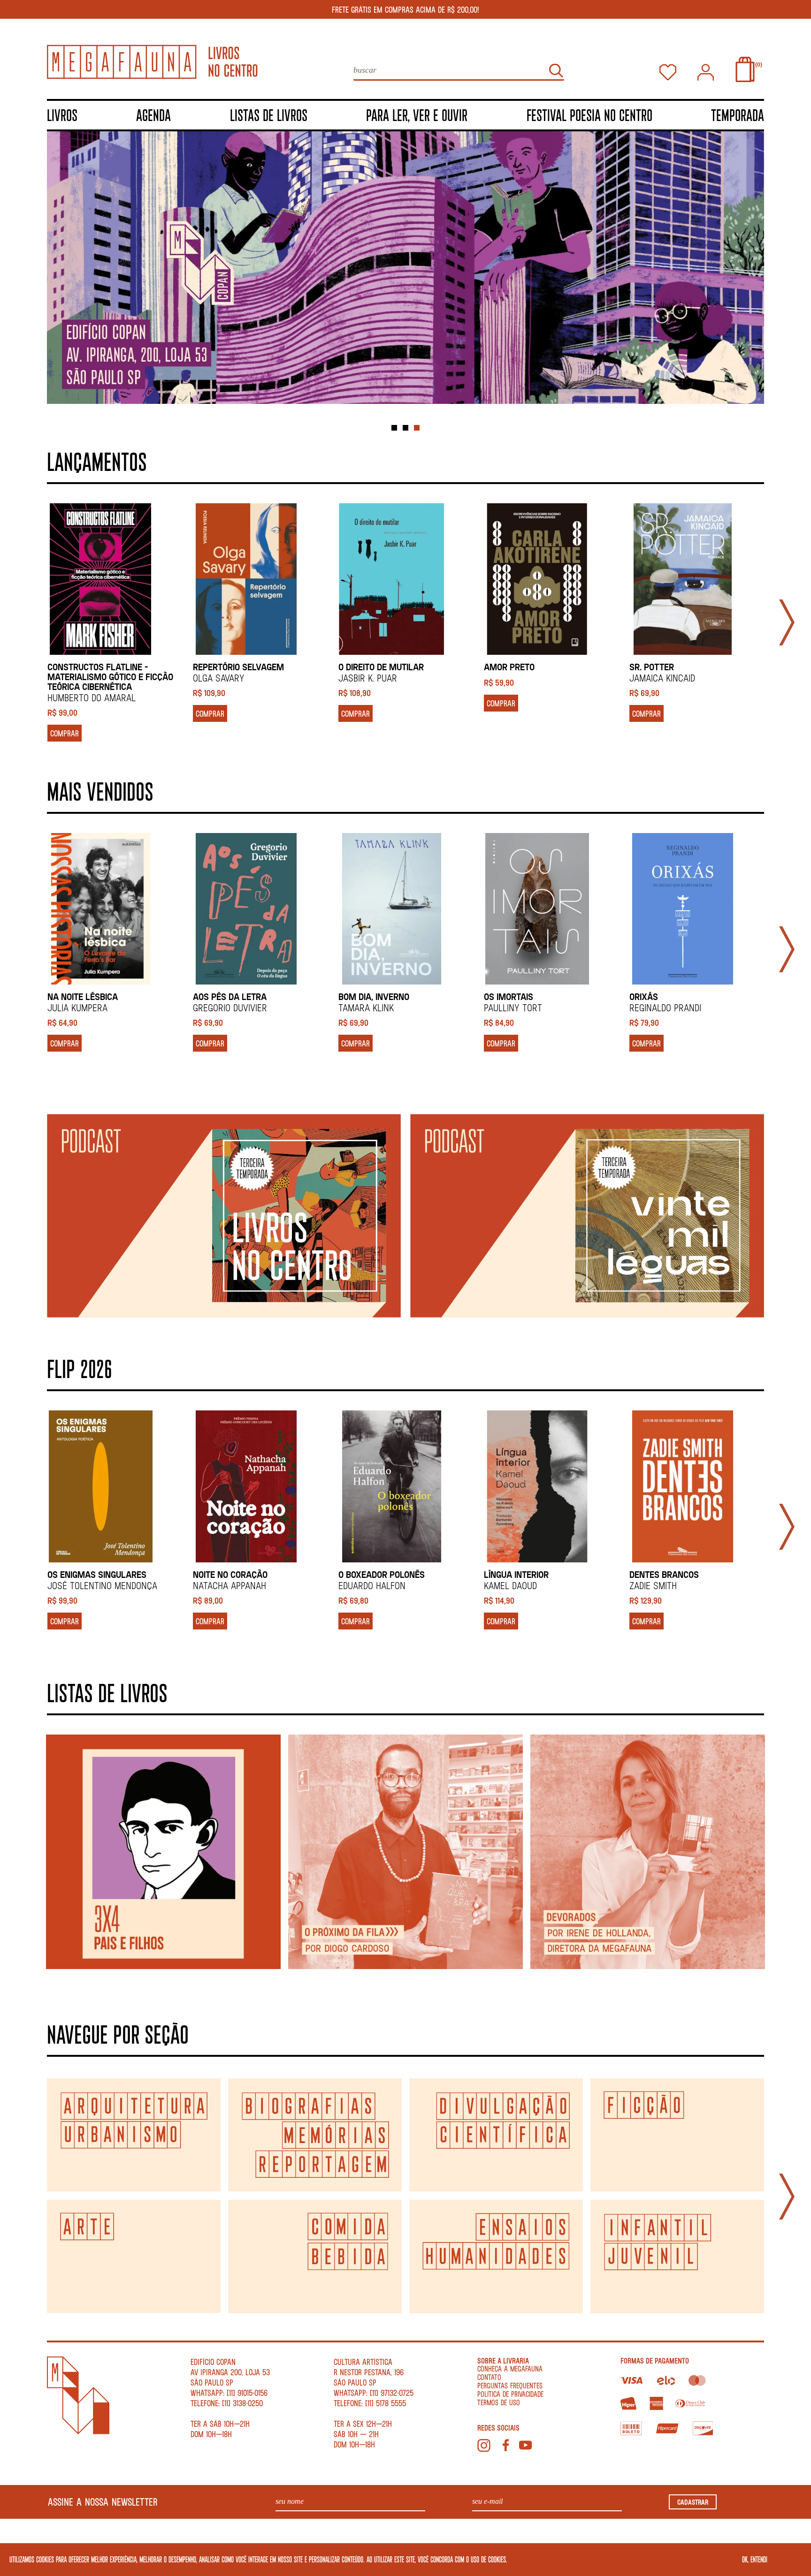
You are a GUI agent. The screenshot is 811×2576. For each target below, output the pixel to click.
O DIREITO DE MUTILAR (381, 667)
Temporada (738, 115)
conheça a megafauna (510, 2368)
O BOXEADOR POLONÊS (382, 1574)
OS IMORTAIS (509, 996)
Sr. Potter (652, 667)
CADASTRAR (693, 2502)
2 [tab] (405, 428)
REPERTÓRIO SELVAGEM (238, 667)
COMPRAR (65, 733)
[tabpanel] (405, 273)
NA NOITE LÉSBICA (83, 996)
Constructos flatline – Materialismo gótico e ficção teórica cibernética (110, 677)
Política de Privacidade (510, 2394)
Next (787, 622)
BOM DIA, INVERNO (374, 996)
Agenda (153, 115)
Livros (62, 115)
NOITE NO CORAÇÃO (230, 1574)
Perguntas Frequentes (510, 2385)
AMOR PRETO (509, 667)
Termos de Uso (499, 2402)
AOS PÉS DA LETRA (230, 996)
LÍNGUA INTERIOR (516, 1574)
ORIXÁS (644, 996)
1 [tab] (394, 428)
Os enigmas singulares (97, 1574)
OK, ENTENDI (755, 2559)
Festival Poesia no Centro (589, 115)
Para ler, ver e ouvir (417, 115)
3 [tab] (417, 428)
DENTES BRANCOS (664, 1574)
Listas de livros (269, 115)
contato (489, 2377)
